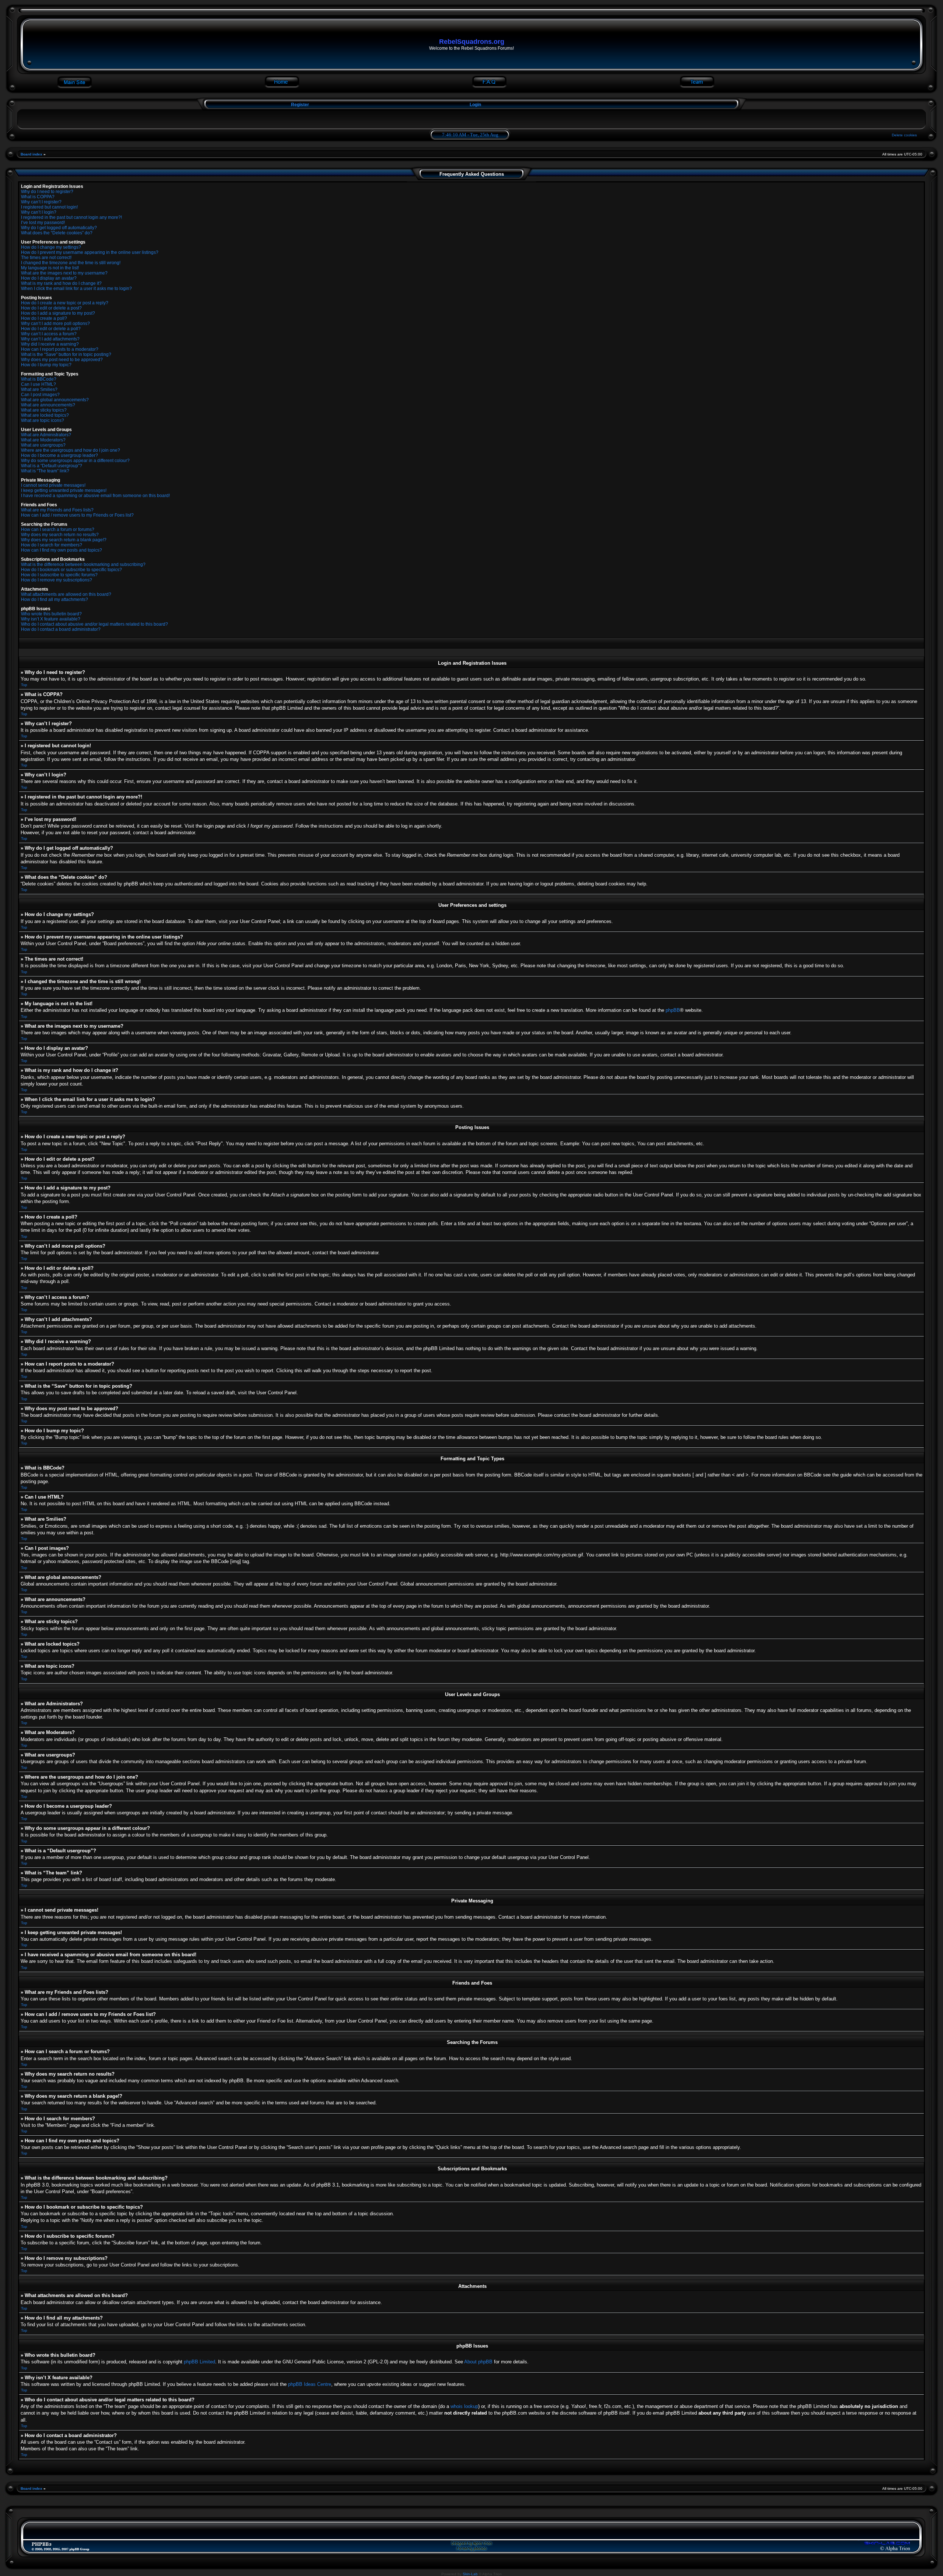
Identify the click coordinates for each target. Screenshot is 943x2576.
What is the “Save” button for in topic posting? (66, 354)
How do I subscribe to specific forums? (59, 575)
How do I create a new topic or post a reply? (65, 303)
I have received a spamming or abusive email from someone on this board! (95, 496)
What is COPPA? (38, 197)
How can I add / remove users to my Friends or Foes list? (77, 515)
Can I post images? (40, 395)
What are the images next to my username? (64, 273)
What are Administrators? (46, 435)
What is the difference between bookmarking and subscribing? (83, 565)
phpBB (673, 1010)
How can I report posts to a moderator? (60, 349)
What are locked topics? (45, 415)
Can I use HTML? (38, 384)
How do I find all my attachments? (55, 600)
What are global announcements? (55, 400)
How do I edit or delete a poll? (51, 329)
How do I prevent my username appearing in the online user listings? (90, 252)
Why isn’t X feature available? (51, 619)
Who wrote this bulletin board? (51, 614)
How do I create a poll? (44, 318)
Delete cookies (904, 135)
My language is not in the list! (50, 268)
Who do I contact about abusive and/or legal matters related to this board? (94, 624)
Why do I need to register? (47, 192)
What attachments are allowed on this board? (66, 594)
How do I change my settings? (51, 247)
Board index (31, 154)
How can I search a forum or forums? (58, 529)
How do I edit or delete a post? (51, 308)
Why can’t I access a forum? (49, 334)
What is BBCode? (39, 379)
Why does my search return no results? (60, 535)
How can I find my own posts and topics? (62, 550)
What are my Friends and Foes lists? (57, 510)
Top (24, 685)
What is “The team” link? (45, 471)
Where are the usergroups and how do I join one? (71, 450)
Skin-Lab (470, 2574)
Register (299, 105)
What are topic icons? (43, 420)
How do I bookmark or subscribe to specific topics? (71, 570)
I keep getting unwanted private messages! (64, 490)
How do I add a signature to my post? (58, 313)
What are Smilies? (39, 389)
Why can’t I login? (39, 212)
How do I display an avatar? (49, 278)
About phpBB (478, 2362)
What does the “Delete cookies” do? (57, 233)
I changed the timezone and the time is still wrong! (71, 263)
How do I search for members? (52, 545)
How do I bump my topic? (46, 365)
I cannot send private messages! (53, 485)
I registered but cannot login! (49, 207)
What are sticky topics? (44, 410)
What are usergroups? (43, 445)
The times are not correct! (46, 258)
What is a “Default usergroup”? (52, 466)
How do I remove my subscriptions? (57, 580)
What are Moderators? (43, 440)
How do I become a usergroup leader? (59, 455)
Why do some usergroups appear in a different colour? (75, 461)
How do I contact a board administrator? (61, 629)
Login (475, 105)
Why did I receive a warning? (50, 344)
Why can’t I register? (41, 202)
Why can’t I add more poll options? (55, 324)
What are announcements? (48, 405)
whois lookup (464, 2406)
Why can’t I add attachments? (50, 339)
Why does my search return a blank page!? (64, 540)
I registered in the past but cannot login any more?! (71, 217)
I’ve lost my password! (43, 223)
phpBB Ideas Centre (310, 2384)
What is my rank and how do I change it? (61, 283)
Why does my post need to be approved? (62, 360)
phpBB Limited (199, 2362)
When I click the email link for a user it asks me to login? (76, 289)
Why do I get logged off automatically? (59, 228)
